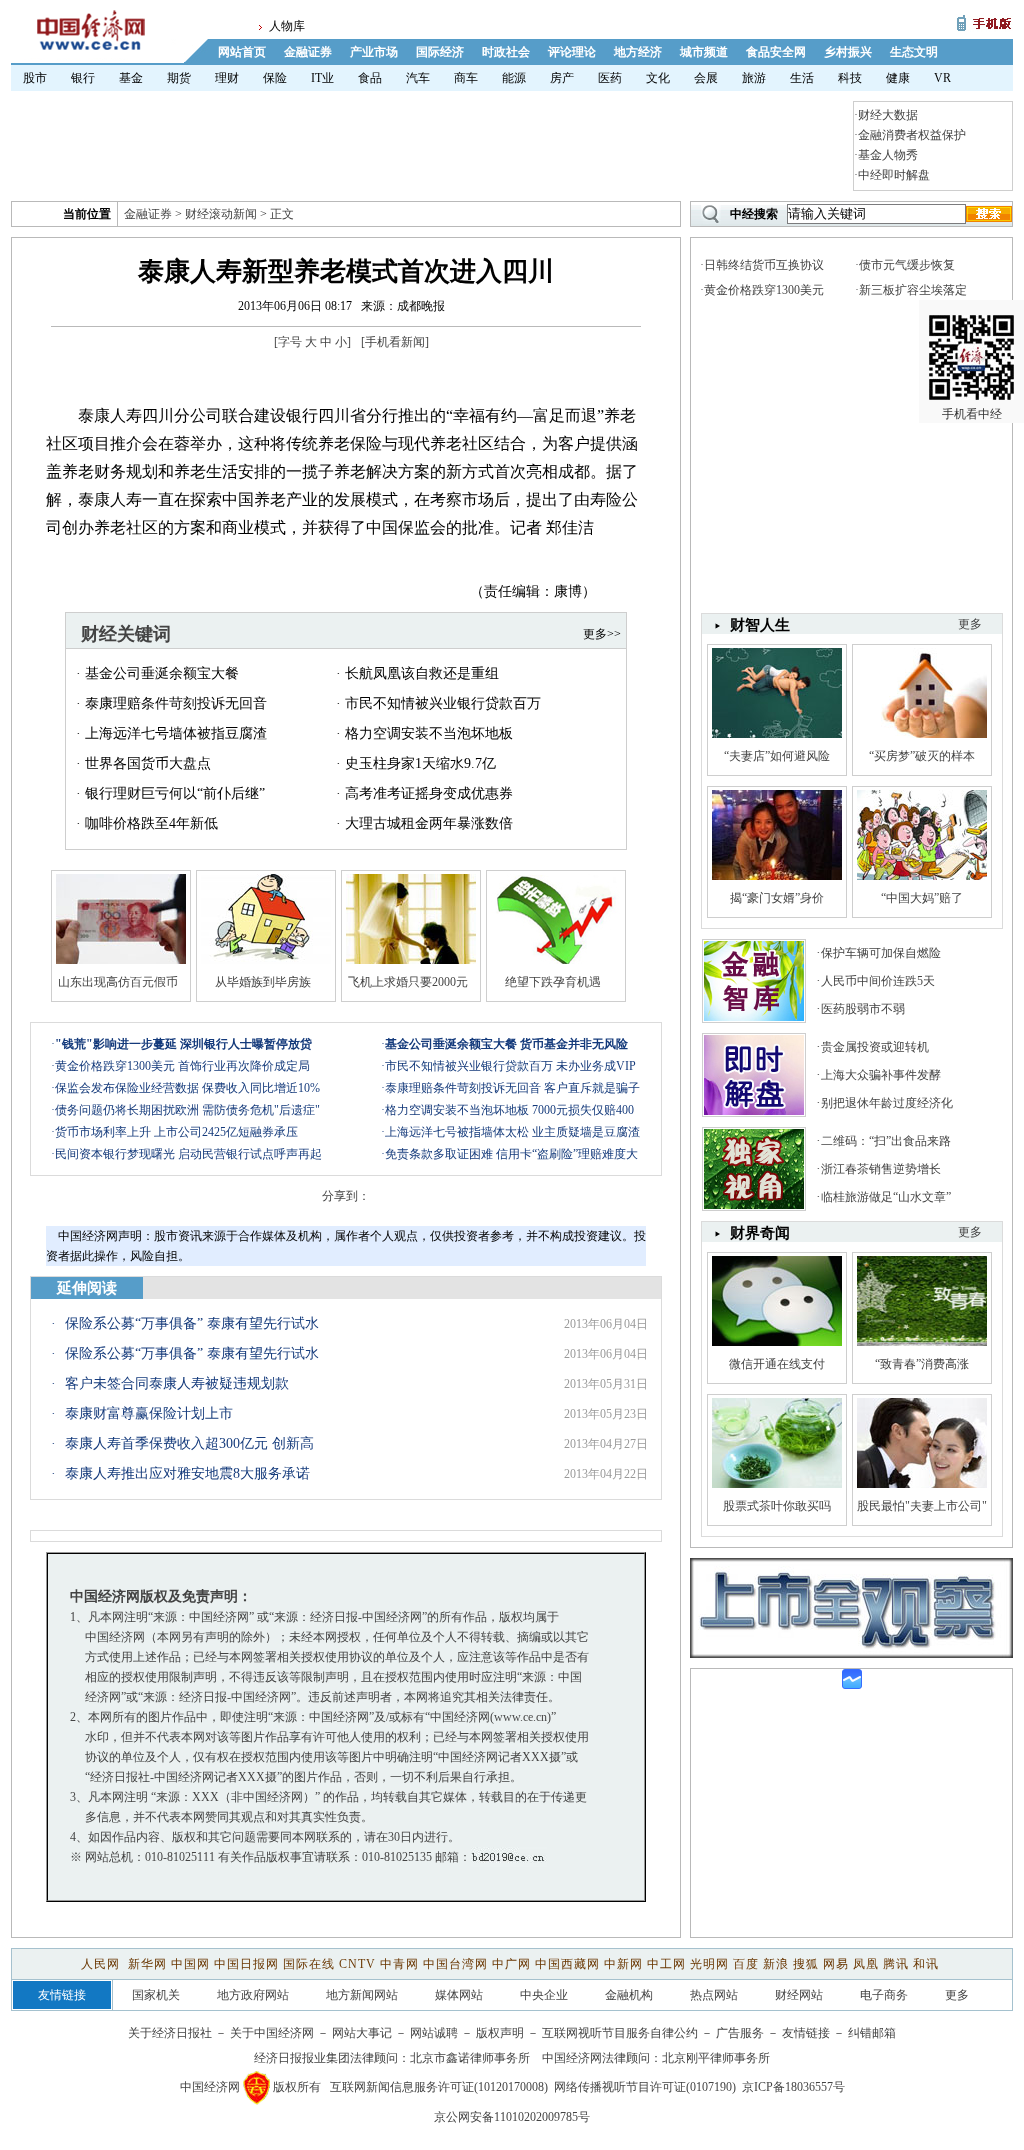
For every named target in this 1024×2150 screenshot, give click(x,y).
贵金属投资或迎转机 (875, 1047)
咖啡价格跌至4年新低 (151, 823)
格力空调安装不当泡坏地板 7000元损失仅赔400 (509, 1110)
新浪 (776, 1964)
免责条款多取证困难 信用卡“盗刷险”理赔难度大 (511, 1154)
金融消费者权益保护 (912, 135)
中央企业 (544, 1995)
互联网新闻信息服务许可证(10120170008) (439, 2087)
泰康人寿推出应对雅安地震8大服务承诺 (187, 1473)
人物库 (287, 26)
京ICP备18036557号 (793, 2087)
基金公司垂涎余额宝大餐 (162, 673)
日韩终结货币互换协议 (764, 265)
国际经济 (440, 52)
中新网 (623, 1964)
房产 (562, 78)
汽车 (418, 78)
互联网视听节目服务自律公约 (620, 2033)
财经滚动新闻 (221, 214)
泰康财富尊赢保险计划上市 (149, 1413)
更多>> (602, 634)
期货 (179, 78)
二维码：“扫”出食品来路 (886, 1141)
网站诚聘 (434, 2033)
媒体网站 (459, 1995)
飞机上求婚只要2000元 (408, 982)
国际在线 (309, 1964)
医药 (610, 78)
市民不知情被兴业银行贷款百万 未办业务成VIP (510, 1066)
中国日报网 (246, 1964)
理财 (227, 78)
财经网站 (799, 1995)
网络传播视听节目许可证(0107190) (645, 2087)
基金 (131, 78)
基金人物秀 (888, 155)
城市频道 (704, 52)
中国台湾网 (455, 1964)
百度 (746, 1964)
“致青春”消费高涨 (922, 1364)
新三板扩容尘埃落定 (913, 290)
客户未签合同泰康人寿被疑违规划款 (177, 1383)
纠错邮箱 (872, 2033)
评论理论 (572, 52)
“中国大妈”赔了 (922, 898)
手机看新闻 (395, 342)
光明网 (709, 1964)
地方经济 (638, 52)
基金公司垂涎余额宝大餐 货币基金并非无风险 (506, 1044)
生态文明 (914, 52)
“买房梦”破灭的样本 (922, 756)
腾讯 (896, 1964)
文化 (658, 78)
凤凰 (866, 1964)
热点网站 (714, 1995)
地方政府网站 (253, 1995)
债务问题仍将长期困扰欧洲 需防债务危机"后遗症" (187, 1110)
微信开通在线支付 (777, 1364)
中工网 (666, 1964)
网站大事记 (362, 2033)
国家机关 (156, 1995)
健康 (898, 78)
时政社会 (506, 52)
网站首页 (242, 52)
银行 (83, 78)
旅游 (754, 78)
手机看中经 (972, 414)
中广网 (511, 1964)
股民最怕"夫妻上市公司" (922, 1506)
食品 (370, 78)
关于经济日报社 (170, 2033)
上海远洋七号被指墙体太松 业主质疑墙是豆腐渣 (512, 1132)
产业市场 (374, 52)
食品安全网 (776, 52)
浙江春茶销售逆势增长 (881, 1169)
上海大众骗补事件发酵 (881, 1075)
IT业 (322, 78)
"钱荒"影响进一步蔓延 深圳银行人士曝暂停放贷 (183, 1044)
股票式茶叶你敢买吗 (777, 1506)
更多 (970, 1232)
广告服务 (740, 2033)
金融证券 (308, 52)
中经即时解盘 (894, 175)
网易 (836, 1964)
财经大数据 (888, 115)
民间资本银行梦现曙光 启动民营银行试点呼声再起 (188, 1154)
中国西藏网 (567, 1964)
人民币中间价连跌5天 (878, 981)
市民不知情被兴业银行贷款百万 (443, 703)
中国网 (190, 1964)
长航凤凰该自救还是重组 (422, 673)
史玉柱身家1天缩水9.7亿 (420, 763)
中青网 (399, 1964)
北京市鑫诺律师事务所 (470, 2058)
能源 (514, 78)
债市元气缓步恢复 (907, 265)
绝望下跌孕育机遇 (553, 982)
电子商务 (884, 1995)
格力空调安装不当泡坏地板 (429, 733)
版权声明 (500, 2033)
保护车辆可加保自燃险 (881, 953)
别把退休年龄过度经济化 (887, 1103)
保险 (275, 78)
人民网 (102, 1964)
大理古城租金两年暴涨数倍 (429, 823)
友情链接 (806, 2033)
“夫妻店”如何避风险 (777, 756)
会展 (706, 78)
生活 (802, 78)
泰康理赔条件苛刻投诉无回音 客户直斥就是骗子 (512, 1088)
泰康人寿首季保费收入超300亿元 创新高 (189, 1443)
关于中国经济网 (272, 2033)
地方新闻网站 (362, 1995)
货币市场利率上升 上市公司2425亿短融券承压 (176, 1132)
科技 (850, 78)
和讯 (926, 1964)
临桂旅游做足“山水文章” (886, 1197)
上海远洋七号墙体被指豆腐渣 (176, 733)
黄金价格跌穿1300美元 (764, 290)
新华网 (147, 1964)
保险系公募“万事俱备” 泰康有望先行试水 (192, 1323)
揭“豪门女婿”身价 (777, 898)
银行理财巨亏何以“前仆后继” (175, 793)
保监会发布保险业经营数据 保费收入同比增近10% (187, 1088)
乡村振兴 (848, 52)
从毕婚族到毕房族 (263, 982)
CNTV (357, 1964)
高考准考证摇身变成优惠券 (429, 793)
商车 (466, 78)
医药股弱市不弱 (863, 1009)
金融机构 (629, 1995)
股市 (35, 78)
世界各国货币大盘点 (148, 763)
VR (942, 78)
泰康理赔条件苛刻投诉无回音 (176, 703)
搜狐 (806, 1964)
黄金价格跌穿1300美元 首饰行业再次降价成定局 (182, 1066)
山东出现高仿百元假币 (118, 982)
